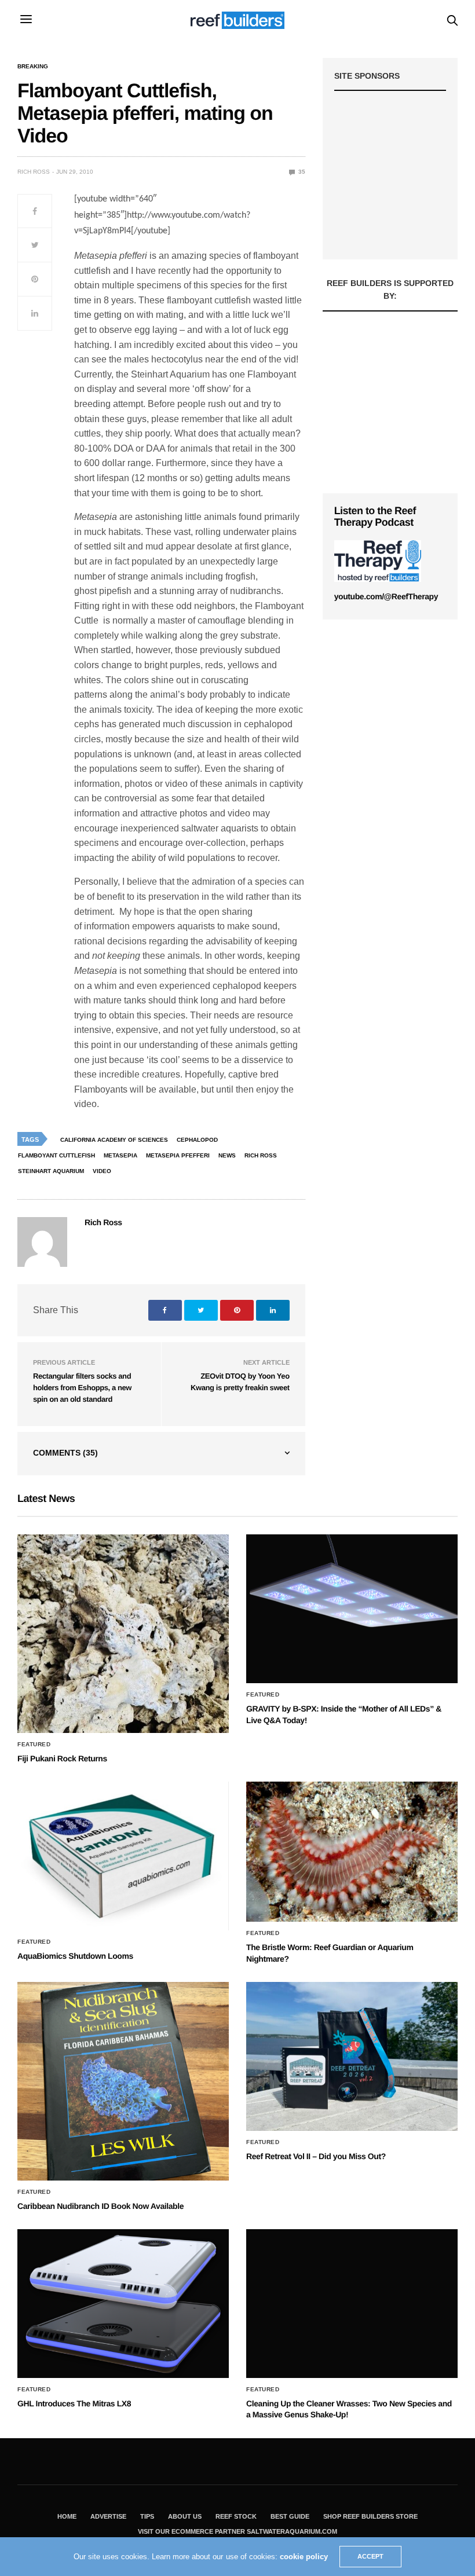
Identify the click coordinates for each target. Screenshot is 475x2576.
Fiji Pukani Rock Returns (62, 1758)
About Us (185, 2516)
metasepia (120, 1155)
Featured (34, 1745)
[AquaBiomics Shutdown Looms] (123, 1856)
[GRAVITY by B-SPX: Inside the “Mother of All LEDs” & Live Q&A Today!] (352, 1609)
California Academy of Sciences (114, 1140)
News (227, 1155)
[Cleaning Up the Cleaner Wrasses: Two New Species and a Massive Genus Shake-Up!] (352, 2304)
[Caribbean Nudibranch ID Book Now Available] (123, 2081)
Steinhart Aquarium (51, 1171)
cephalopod (197, 1140)
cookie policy (304, 2557)
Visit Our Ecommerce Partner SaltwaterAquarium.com (237, 2531)
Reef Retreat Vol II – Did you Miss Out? (316, 2156)
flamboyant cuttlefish (56, 1155)
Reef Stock (236, 2516)
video (102, 1171)
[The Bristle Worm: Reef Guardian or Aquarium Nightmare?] (352, 1852)
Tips (147, 2516)
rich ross (261, 1155)
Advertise (108, 2516)
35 (301, 172)
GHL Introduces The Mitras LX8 (74, 2403)
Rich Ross (34, 172)
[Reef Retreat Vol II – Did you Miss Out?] (352, 2056)
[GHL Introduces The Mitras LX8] (123, 2304)
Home (67, 2516)
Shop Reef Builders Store (370, 2516)
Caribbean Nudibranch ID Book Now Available (101, 2206)
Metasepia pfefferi (178, 1155)
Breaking (33, 67)
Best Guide (290, 2516)
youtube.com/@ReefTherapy (386, 596)
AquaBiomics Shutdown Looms (75, 1956)
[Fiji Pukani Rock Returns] (123, 1633)
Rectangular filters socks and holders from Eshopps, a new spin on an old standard (82, 1387)
